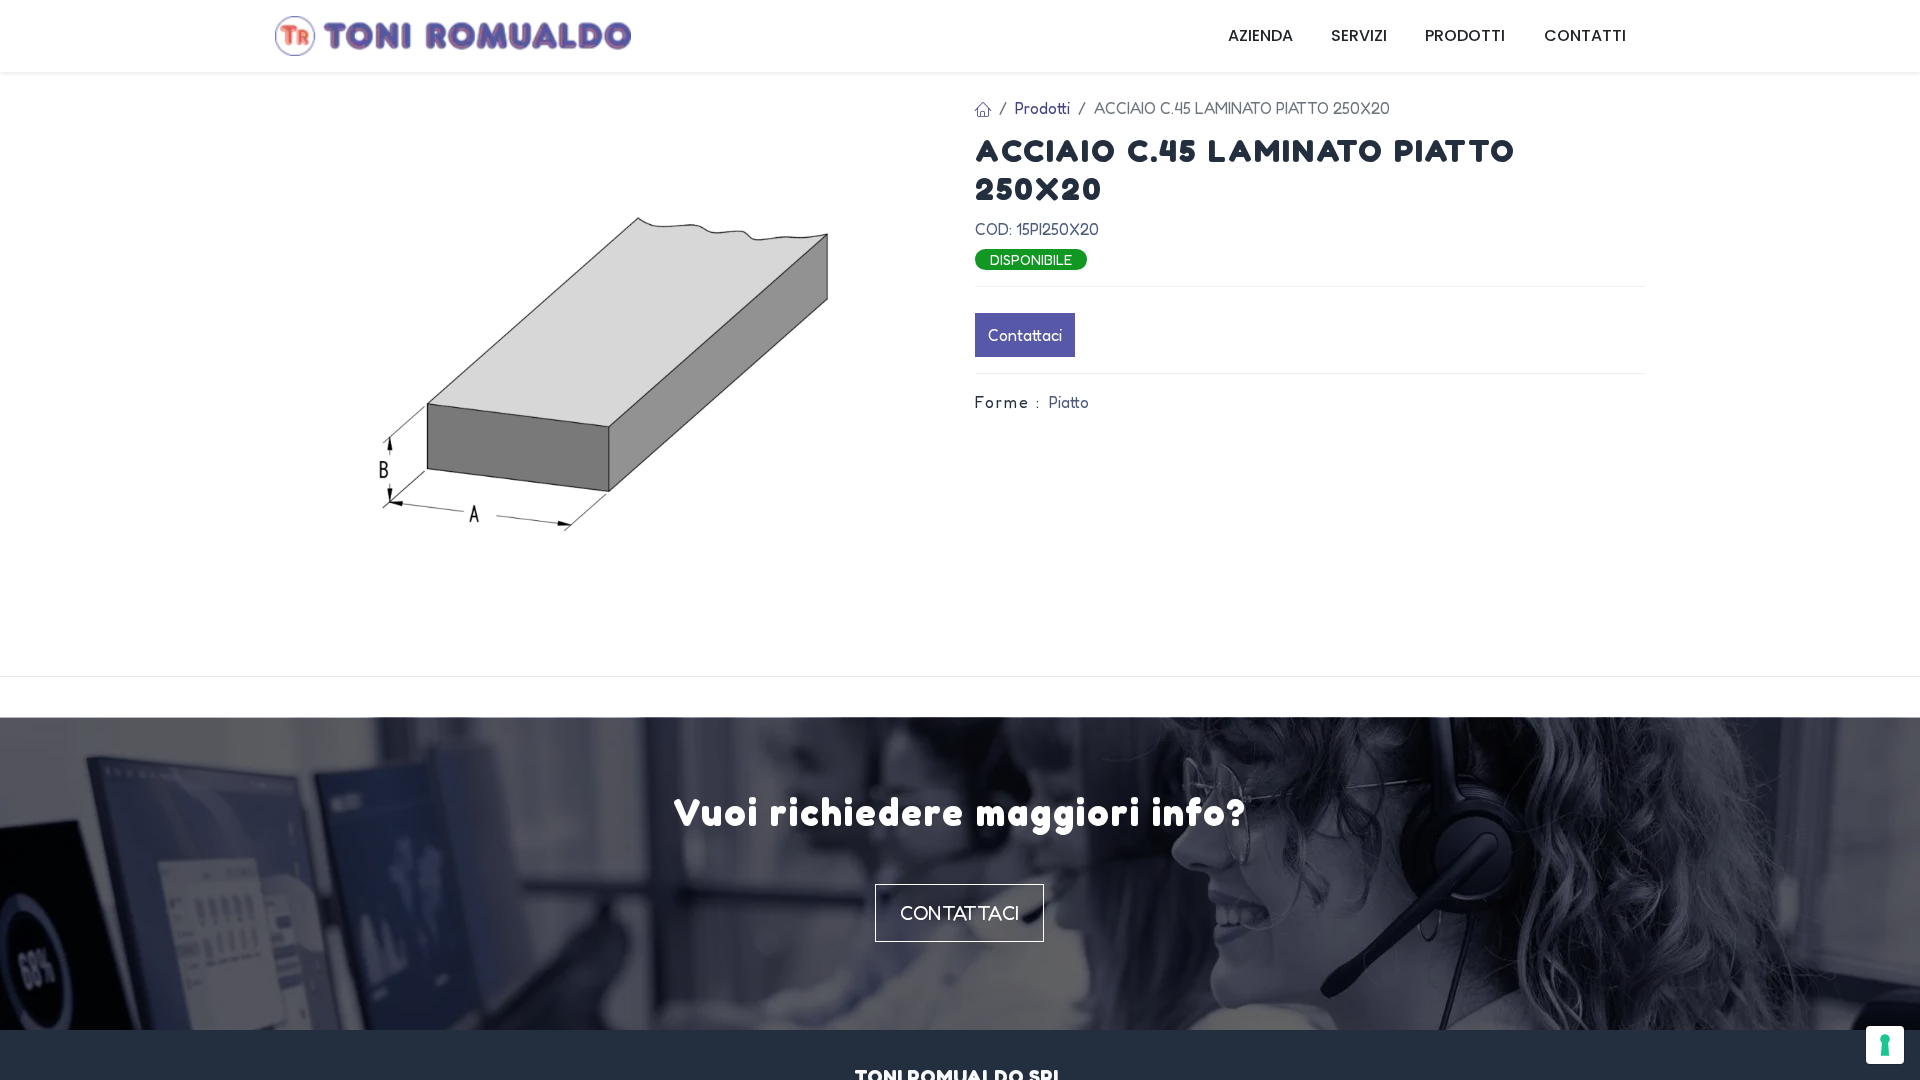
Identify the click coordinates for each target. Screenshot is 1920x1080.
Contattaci (1025, 335)
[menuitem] (1260, 36)
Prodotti (1042, 108)
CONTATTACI (959, 913)
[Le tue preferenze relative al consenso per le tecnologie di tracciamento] (1885, 1045)
